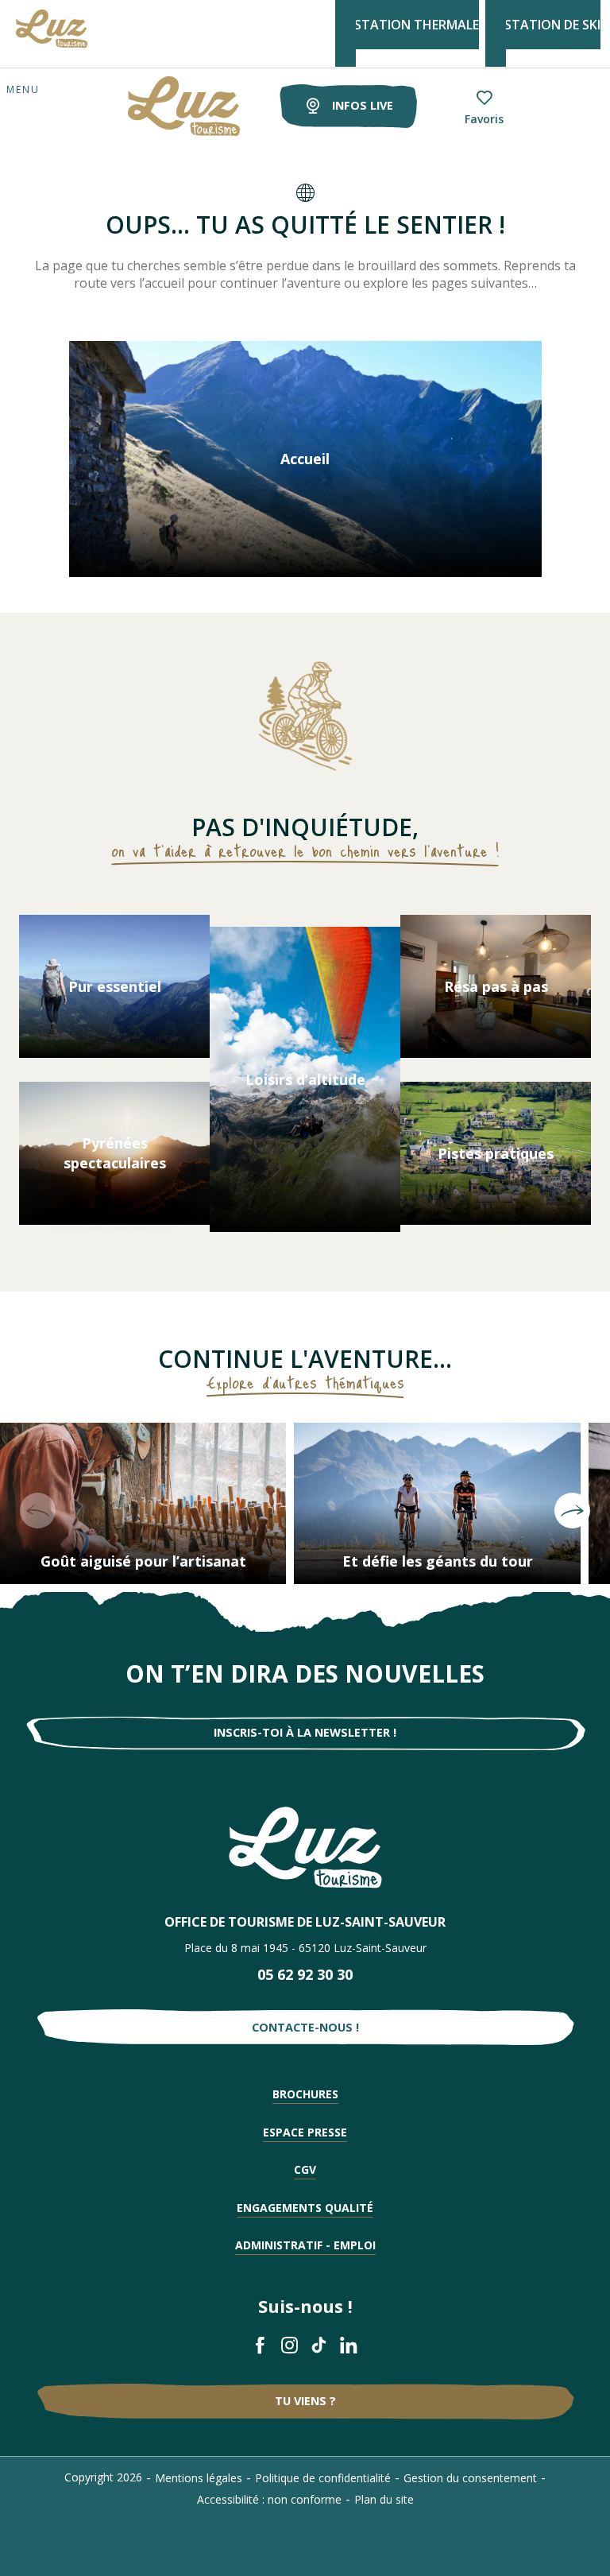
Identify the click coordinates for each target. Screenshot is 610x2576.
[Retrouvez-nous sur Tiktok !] (320, 2345)
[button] (38, 1511)
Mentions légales (199, 2478)
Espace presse (305, 2132)
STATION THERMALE (417, 25)
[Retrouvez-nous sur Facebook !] (261, 2345)
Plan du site (384, 2499)
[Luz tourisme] (164, 106)
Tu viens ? (305, 2401)
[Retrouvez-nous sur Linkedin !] (349, 2345)
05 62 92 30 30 (305, 1974)
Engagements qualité (305, 2208)
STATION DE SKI (552, 25)
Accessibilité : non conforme (269, 2499)
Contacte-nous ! (305, 2027)
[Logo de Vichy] (305, 1848)
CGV (305, 2169)
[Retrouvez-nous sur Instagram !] (290, 2345)
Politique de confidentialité (323, 2478)
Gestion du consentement (470, 2478)
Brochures (305, 2094)
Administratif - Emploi (305, 2245)
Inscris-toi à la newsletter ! (305, 1732)
